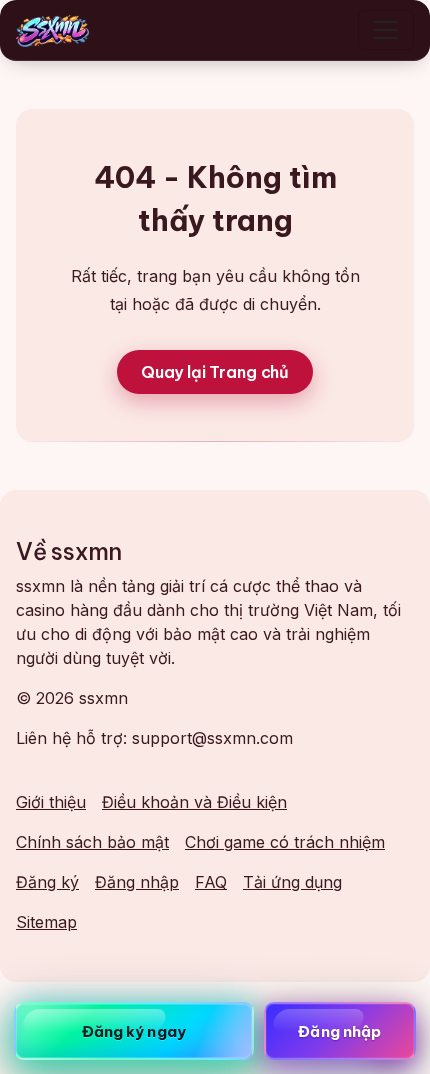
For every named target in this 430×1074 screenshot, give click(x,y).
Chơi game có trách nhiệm (285, 842)
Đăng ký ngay (134, 1031)
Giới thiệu (51, 802)
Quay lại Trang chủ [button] (215, 372)
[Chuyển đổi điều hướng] (386, 30)
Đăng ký (47, 882)
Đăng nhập (137, 882)
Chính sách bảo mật (92, 842)
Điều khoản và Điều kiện (194, 802)
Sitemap (46, 922)
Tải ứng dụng (292, 882)
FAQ (211, 882)
